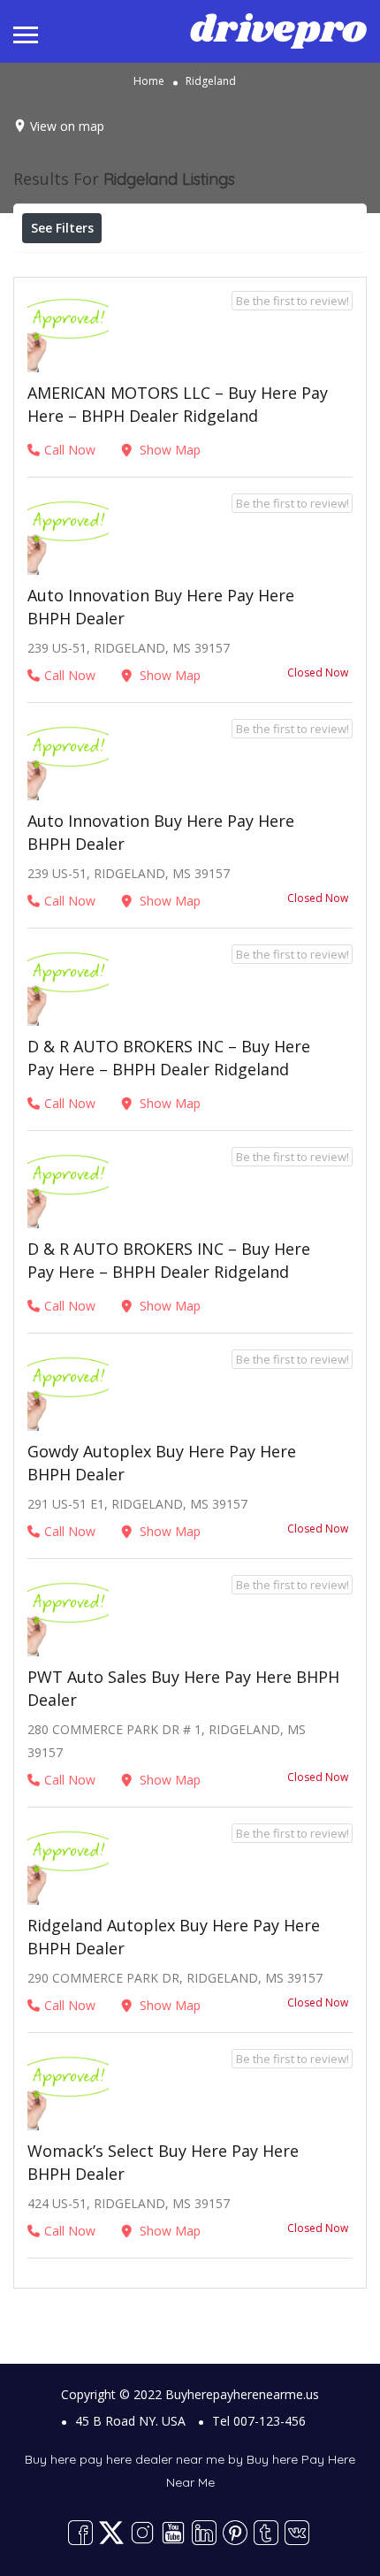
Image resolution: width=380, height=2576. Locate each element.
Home (149, 81)
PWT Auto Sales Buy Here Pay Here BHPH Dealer (183, 1688)
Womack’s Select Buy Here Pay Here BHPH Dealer (163, 2162)
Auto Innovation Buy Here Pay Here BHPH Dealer (161, 607)
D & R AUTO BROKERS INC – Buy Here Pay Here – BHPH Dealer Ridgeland (169, 1058)
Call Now (70, 450)
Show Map (168, 450)
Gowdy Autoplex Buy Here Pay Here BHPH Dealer (162, 1463)
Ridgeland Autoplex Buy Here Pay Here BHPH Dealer (174, 1937)
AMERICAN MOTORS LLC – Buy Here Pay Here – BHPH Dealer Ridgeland (178, 404)
